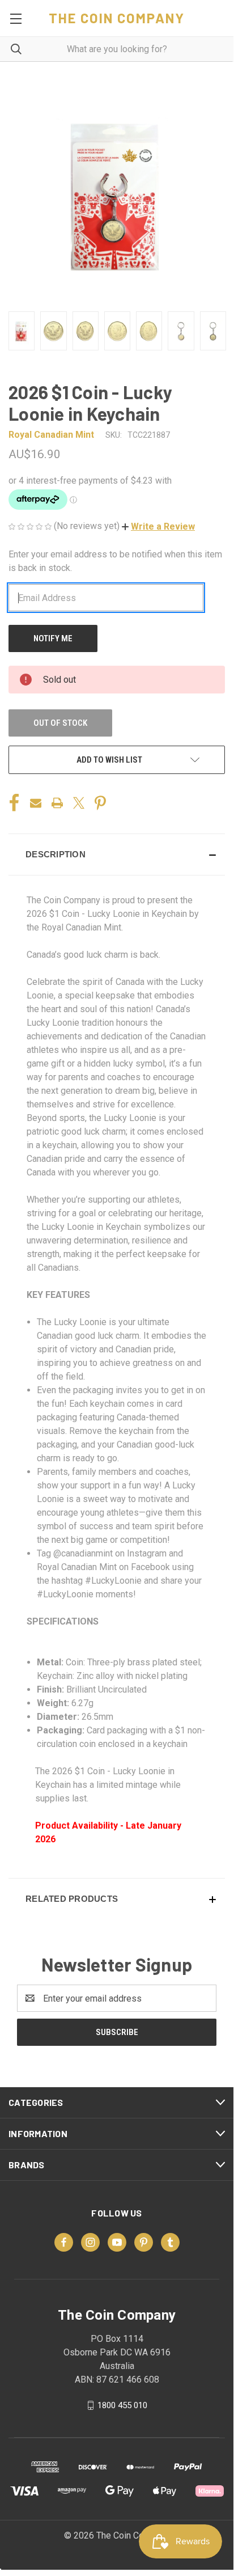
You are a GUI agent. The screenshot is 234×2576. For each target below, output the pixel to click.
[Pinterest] (100, 803)
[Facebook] (14, 803)
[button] (158, 526)
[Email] (36, 803)
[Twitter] (79, 803)
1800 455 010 (122, 2405)
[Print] (57, 803)
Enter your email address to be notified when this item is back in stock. (115, 561)
